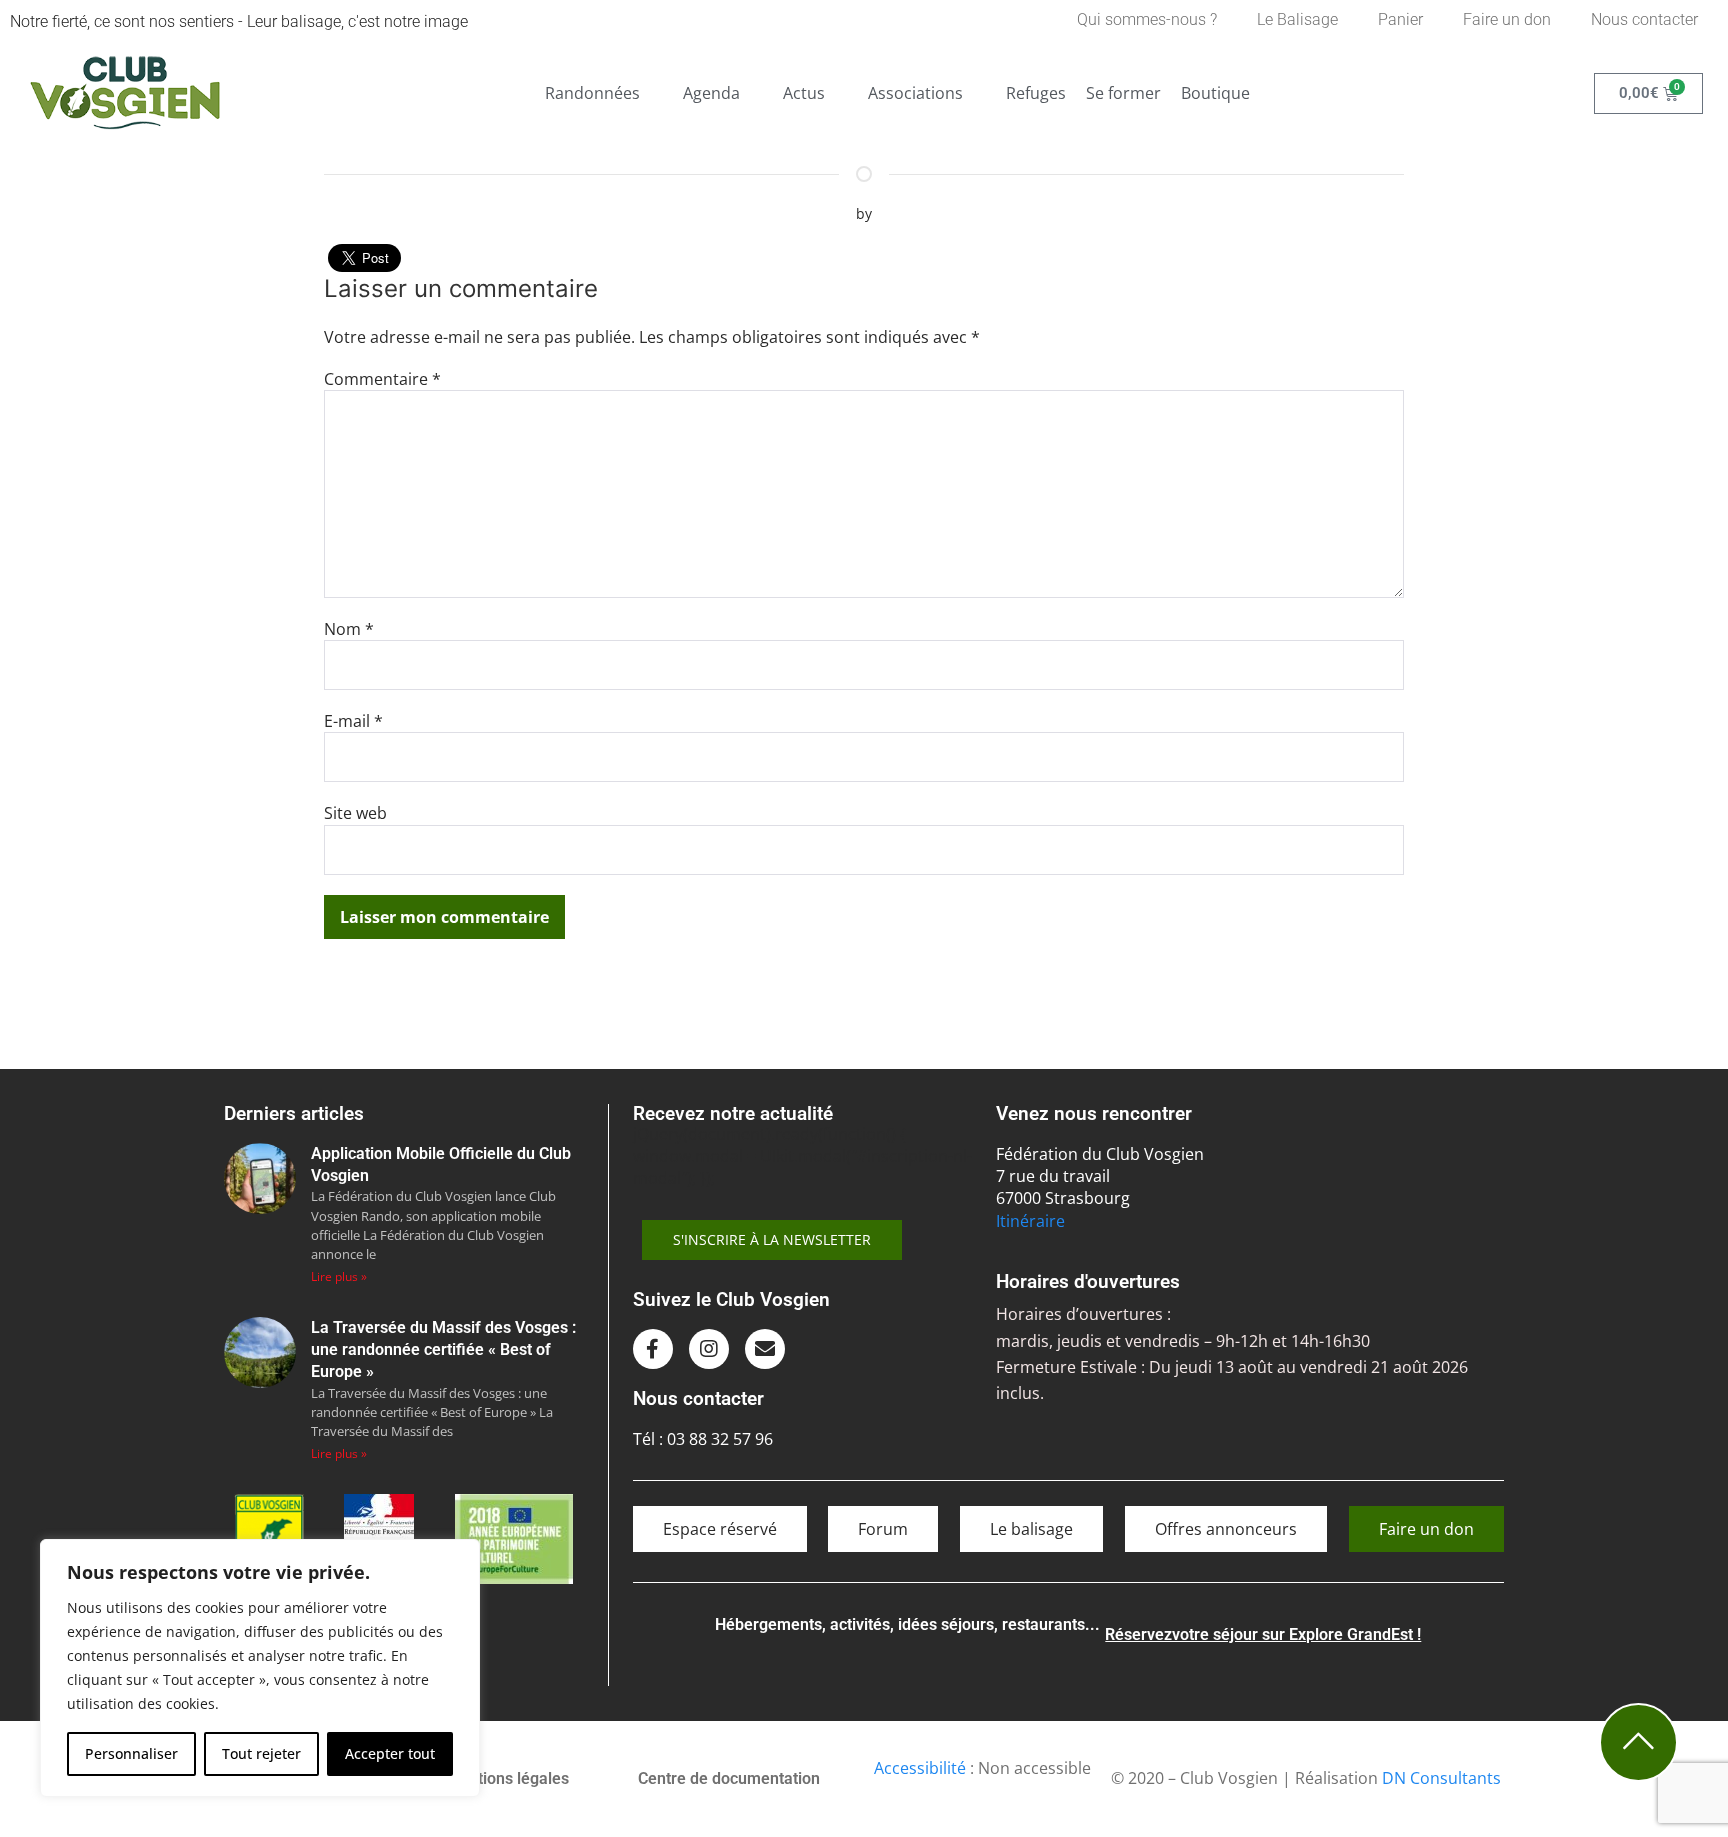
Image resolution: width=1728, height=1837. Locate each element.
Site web (355, 813)
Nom (349, 629)
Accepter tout (390, 1753)
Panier (1400, 19)
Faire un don (1507, 19)
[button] (604, 93)
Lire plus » (339, 1276)
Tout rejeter (261, 1753)
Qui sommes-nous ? (1147, 19)
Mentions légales (507, 1778)
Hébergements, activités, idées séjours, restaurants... (907, 1624)
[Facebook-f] (653, 1349)
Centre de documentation (729, 1778)
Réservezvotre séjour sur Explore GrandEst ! (1263, 1634)
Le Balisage (1297, 19)
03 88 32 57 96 (720, 1439)
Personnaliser (131, 1753)
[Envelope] (765, 1349)
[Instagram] (709, 1349)
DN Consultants (1441, 1778)
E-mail (353, 721)
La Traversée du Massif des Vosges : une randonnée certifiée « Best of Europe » (443, 1350)
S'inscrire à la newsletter (772, 1239)
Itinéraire (1030, 1221)
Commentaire (382, 379)
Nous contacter (1644, 19)
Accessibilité (920, 1768)
